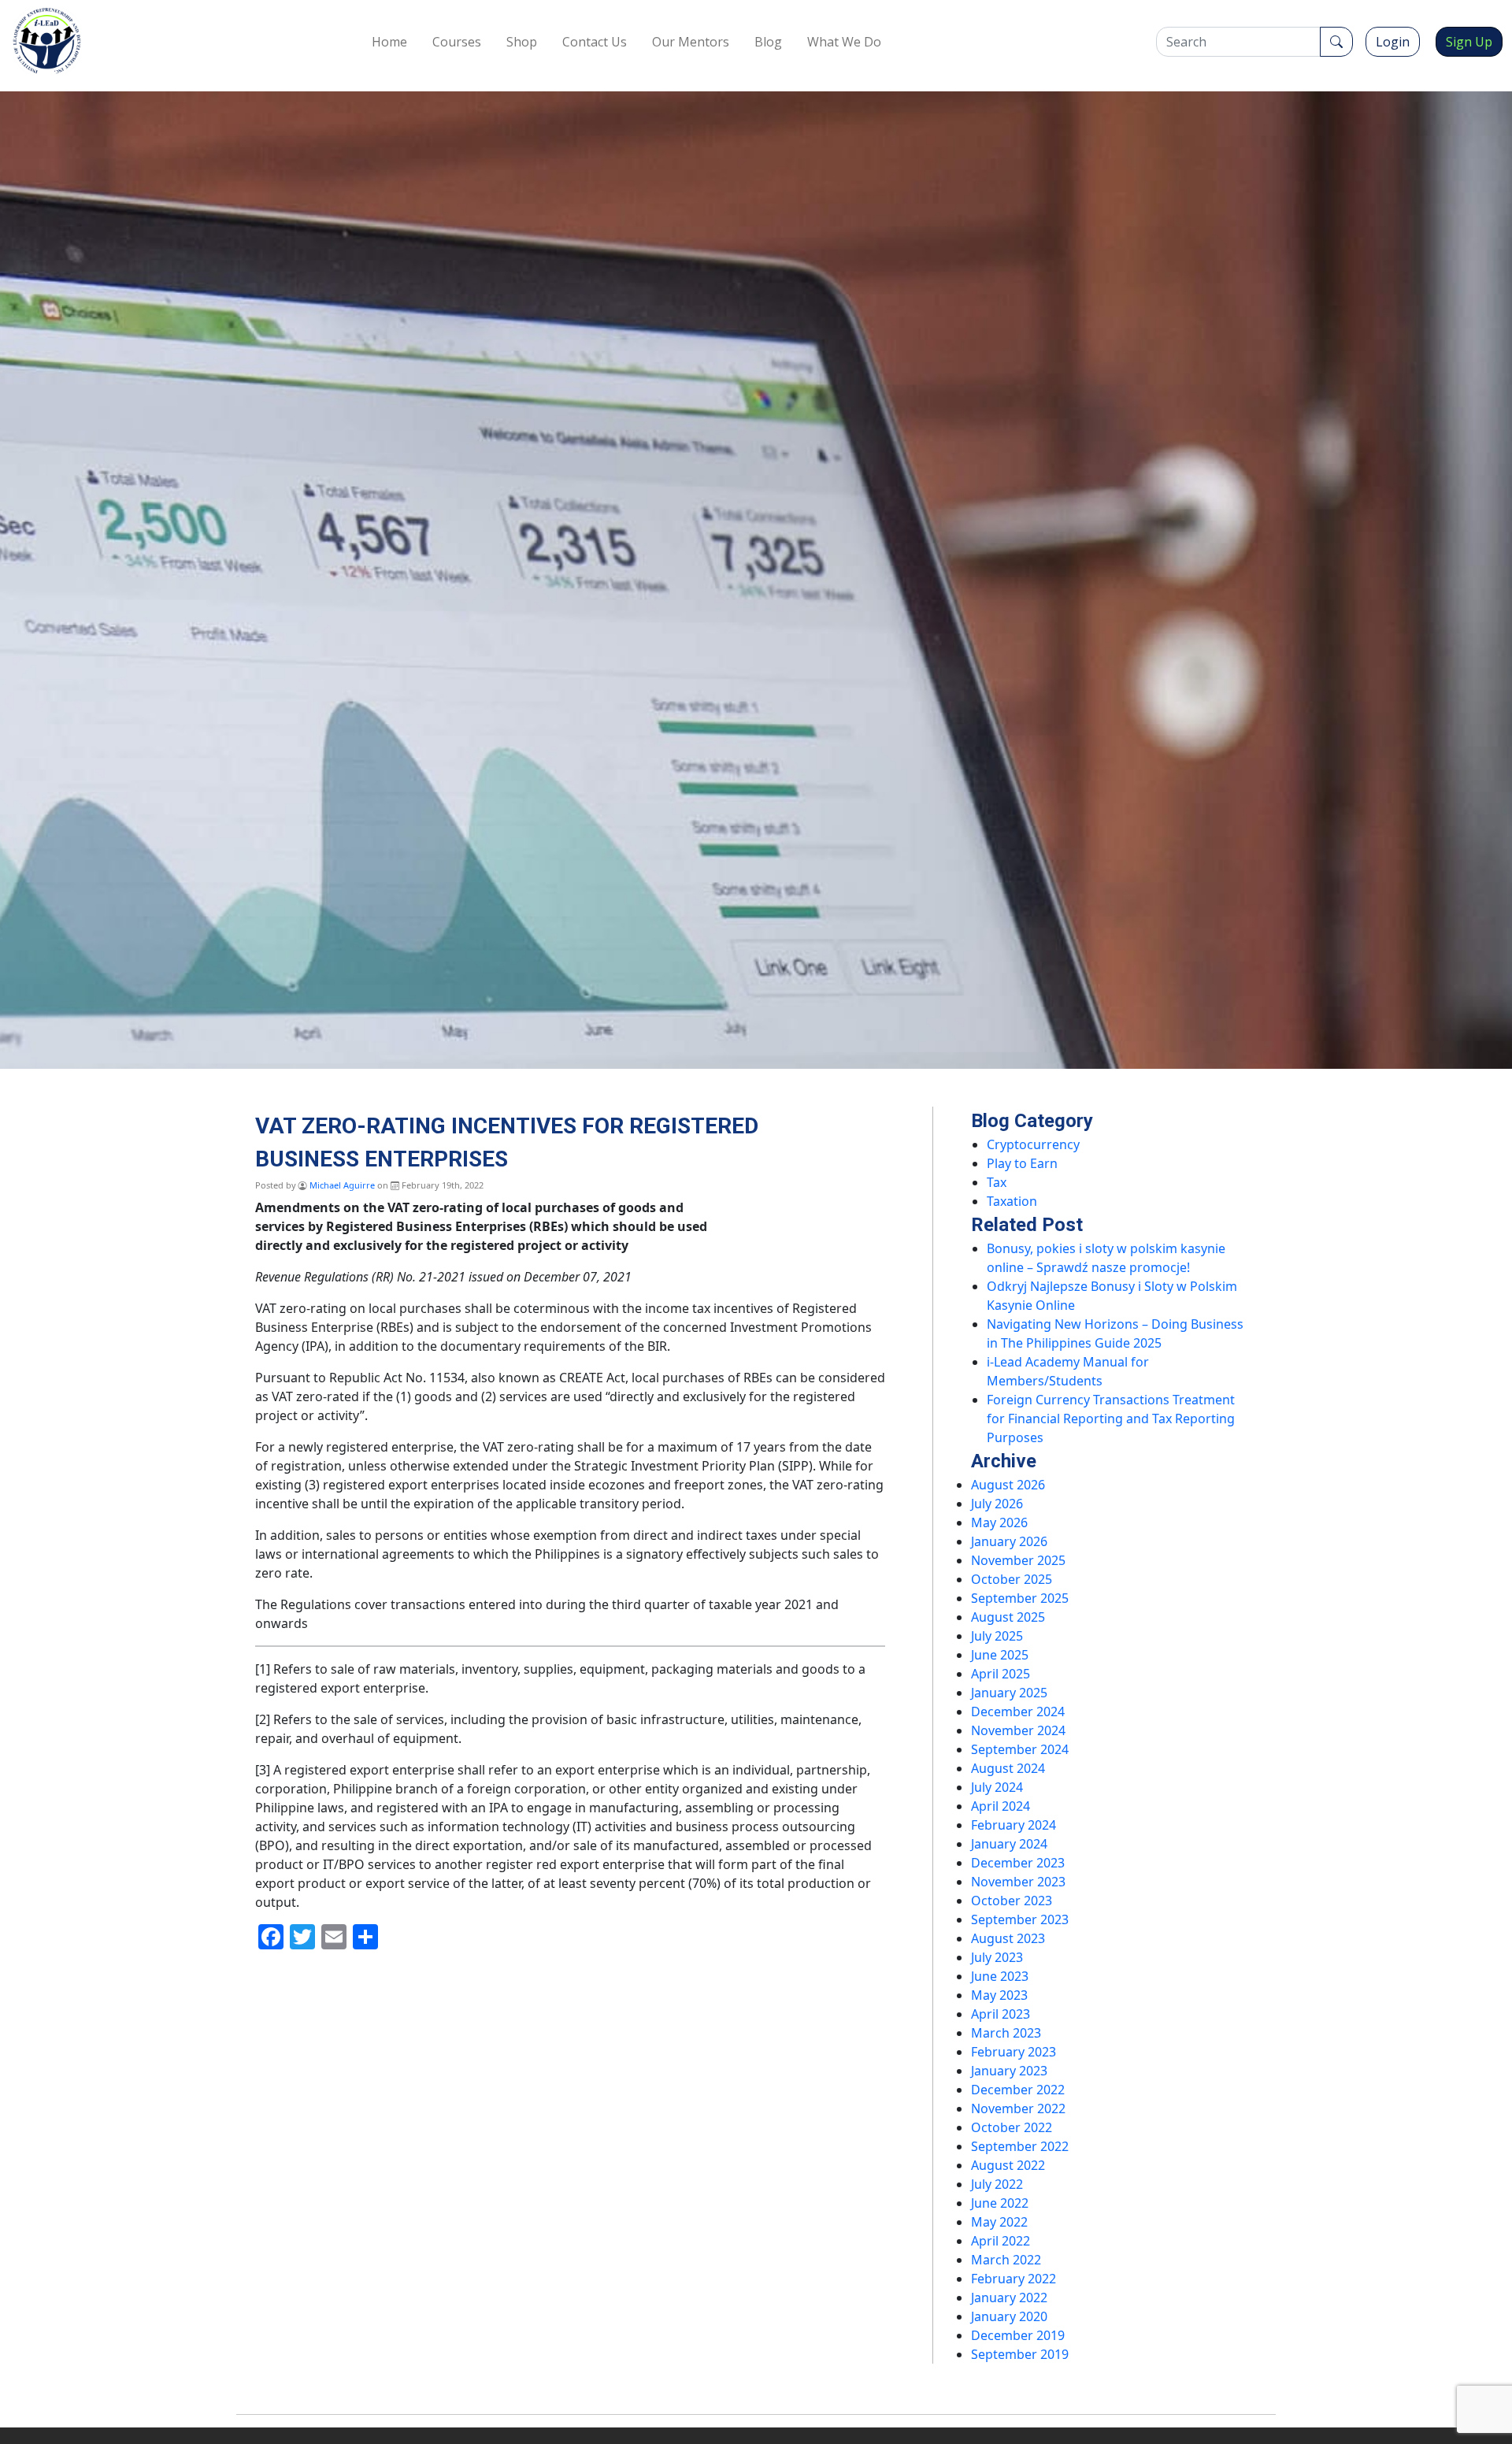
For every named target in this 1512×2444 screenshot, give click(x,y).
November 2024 (1018, 1730)
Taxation (1012, 1201)
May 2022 (999, 2222)
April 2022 (1001, 2241)
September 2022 (1020, 2146)
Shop (522, 42)
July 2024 (997, 1787)
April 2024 (1001, 1806)
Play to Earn (1022, 1163)
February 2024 (1014, 1825)
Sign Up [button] (1469, 42)
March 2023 (1006, 2033)
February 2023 (1014, 2052)
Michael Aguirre (342, 1185)
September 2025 (1020, 1598)
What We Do (844, 42)
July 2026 (997, 1504)
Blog (768, 42)
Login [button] (1393, 42)
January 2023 (1009, 2071)
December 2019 (1018, 2335)
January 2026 (1009, 1541)
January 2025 (1009, 1693)
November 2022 (1018, 2108)
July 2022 (997, 2184)
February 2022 (1014, 2279)
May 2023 (999, 1995)
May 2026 (999, 1522)
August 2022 (1008, 2165)
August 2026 (1008, 1485)
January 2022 (1009, 2298)
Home (389, 42)
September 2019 (1020, 2354)
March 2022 (1006, 2260)
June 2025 (1000, 1655)
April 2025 (1001, 1674)
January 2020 (1009, 2316)
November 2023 (1018, 1882)
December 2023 (1018, 1863)
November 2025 (1018, 1560)
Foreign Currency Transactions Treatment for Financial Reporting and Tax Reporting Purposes (1111, 1419)
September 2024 (1020, 1749)
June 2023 (1000, 1976)
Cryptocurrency (1033, 1144)
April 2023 (1001, 2014)
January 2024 (1009, 1844)
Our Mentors (691, 42)
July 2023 (997, 1957)
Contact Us (595, 42)
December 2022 (1018, 2090)
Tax (997, 1182)
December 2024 (1018, 1712)
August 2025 (1008, 1617)
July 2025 (997, 1636)
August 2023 (1008, 1938)
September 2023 (1020, 1919)
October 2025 (1012, 1579)
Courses (457, 42)
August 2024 (1008, 1768)
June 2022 (1000, 2203)
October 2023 (1012, 1901)
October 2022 (1012, 2127)
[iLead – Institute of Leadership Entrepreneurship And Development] (47, 41)
